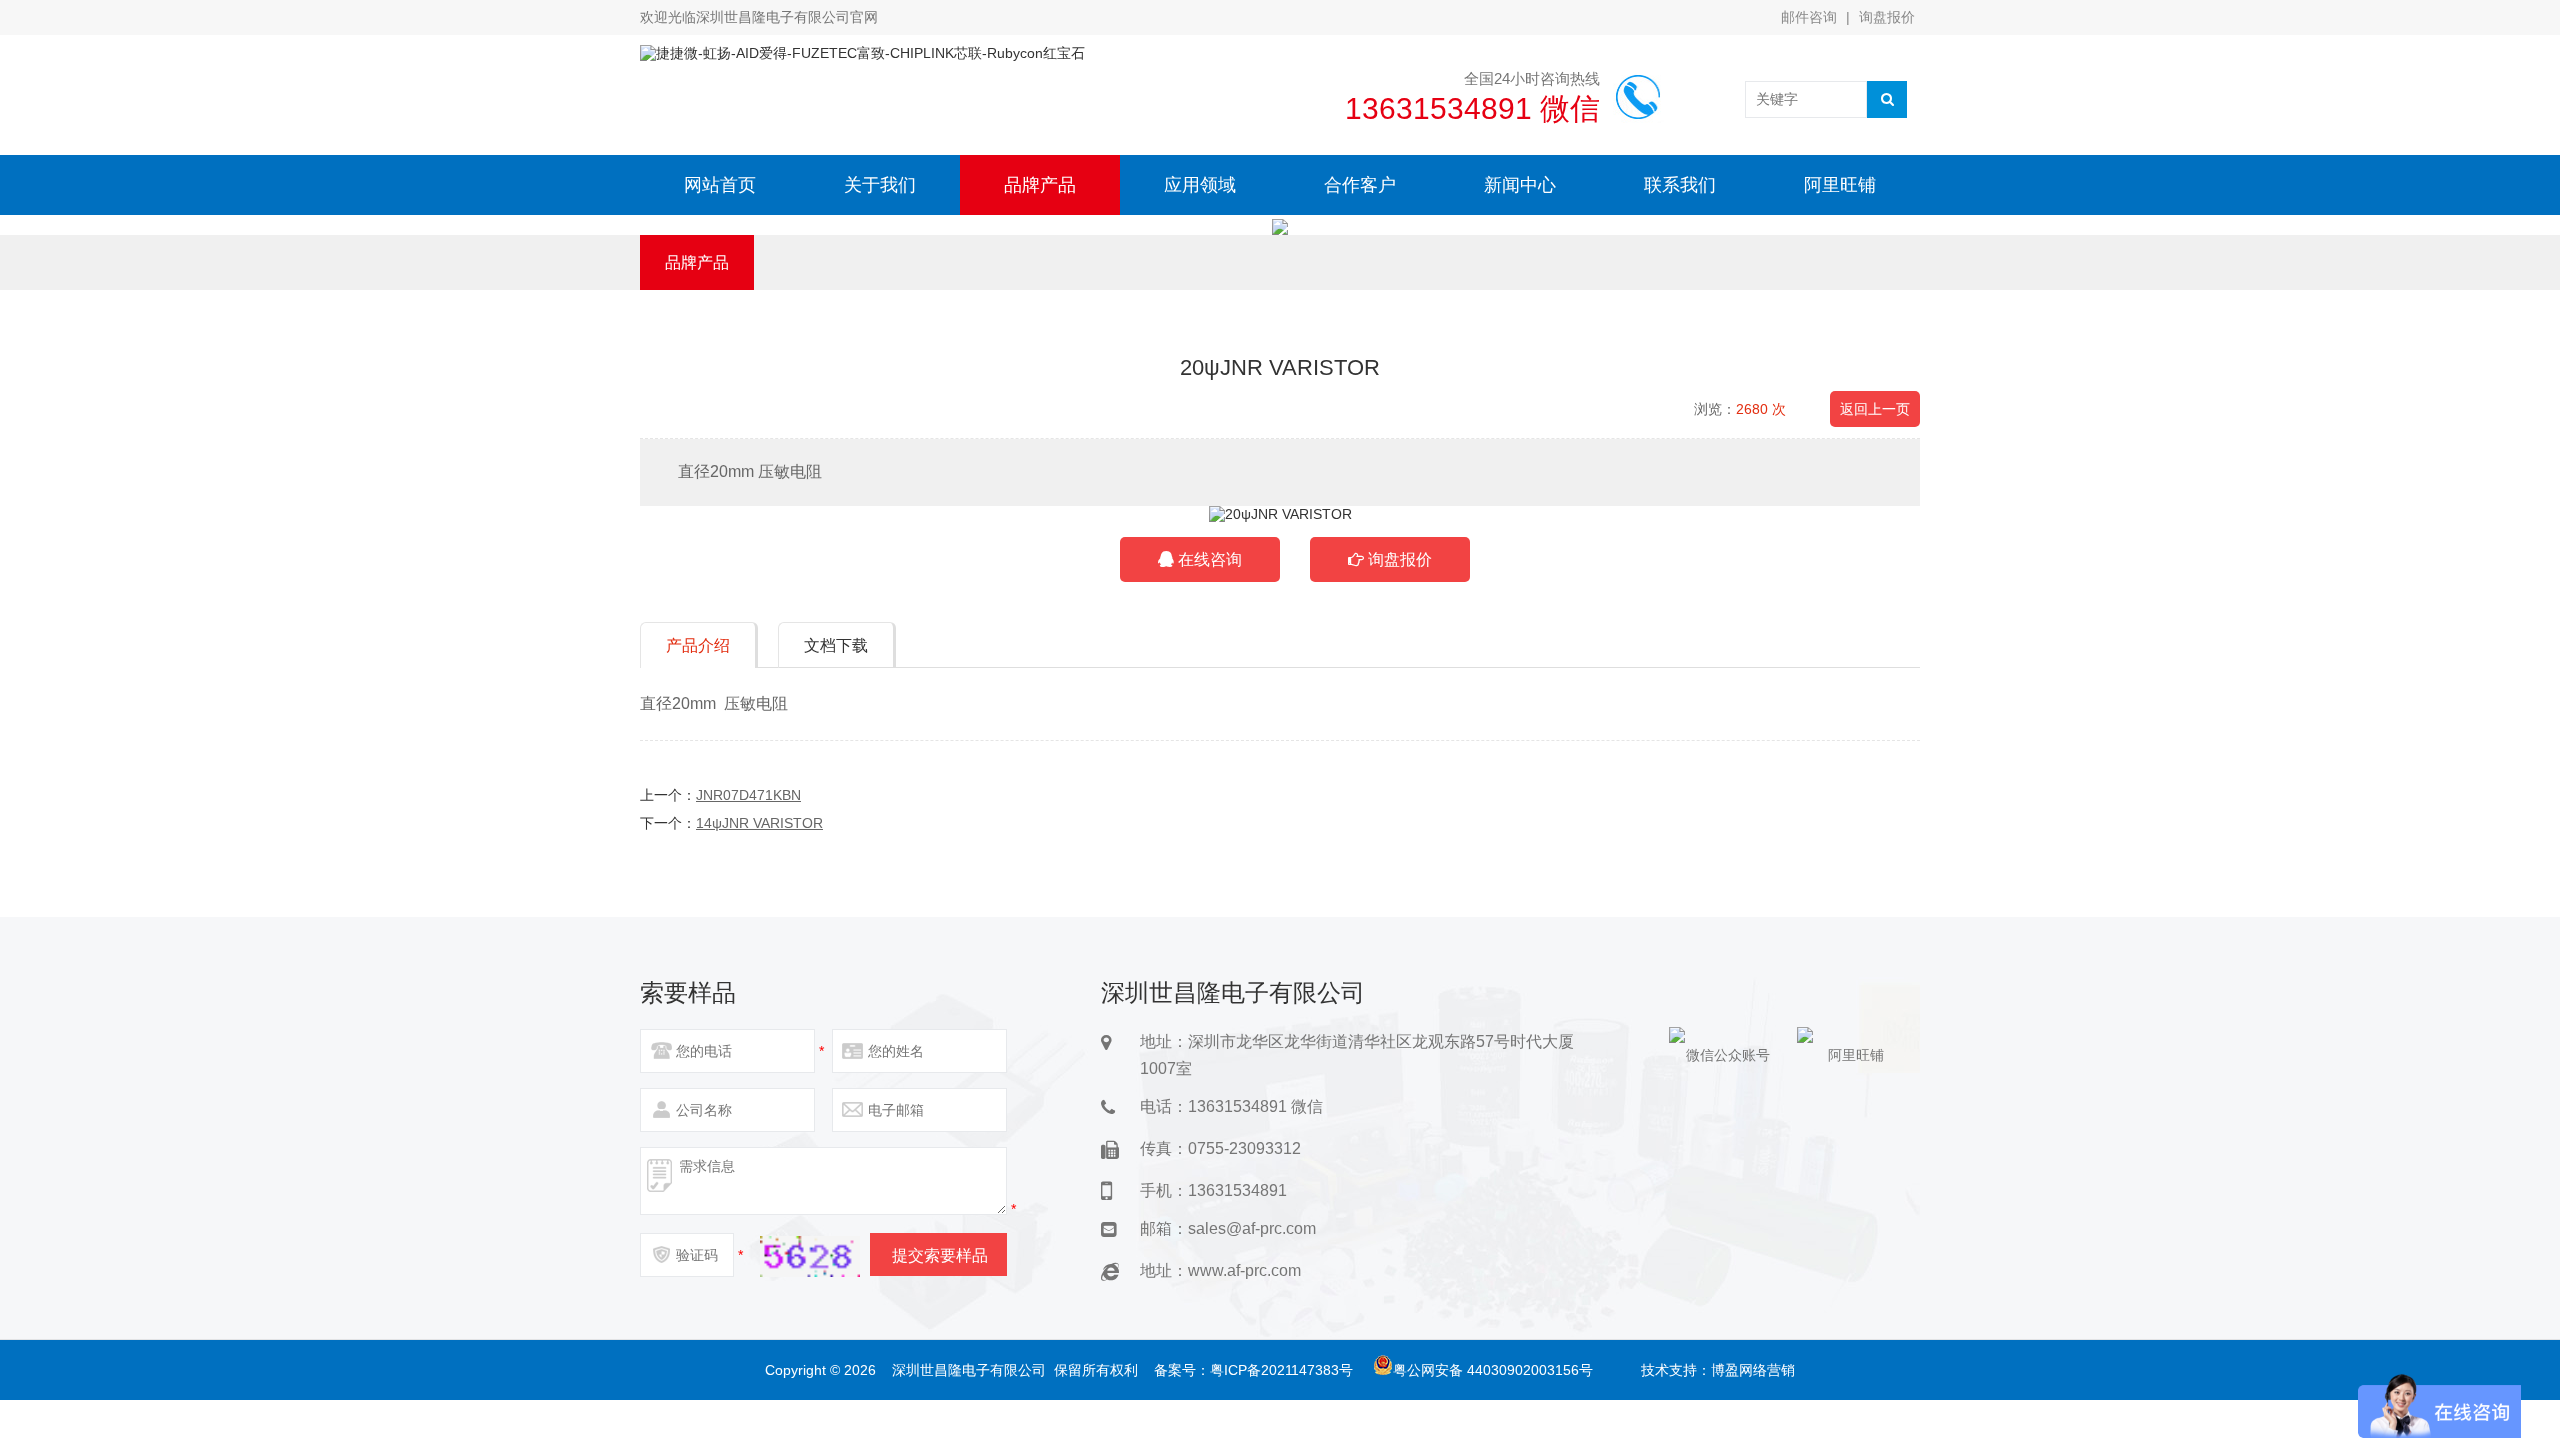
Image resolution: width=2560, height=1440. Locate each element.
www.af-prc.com (1244, 1270)
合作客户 (1360, 185)
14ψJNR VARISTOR (759, 823)
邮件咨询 (1809, 17)
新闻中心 (1520, 185)
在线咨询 (1208, 559)
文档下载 (836, 645)
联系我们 (1680, 185)
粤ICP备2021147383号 (1281, 1370)
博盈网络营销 (1753, 1370)
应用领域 (1200, 185)
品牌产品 (1040, 185)
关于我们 (880, 185)
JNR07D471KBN (748, 795)
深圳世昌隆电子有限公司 (969, 1370)
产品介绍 (698, 645)
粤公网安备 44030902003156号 (1493, 1370)
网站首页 (720, 185)
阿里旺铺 (1840, 185)
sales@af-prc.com (1252, 1228)
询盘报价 (1887, 17)
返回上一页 (1875, 409)
